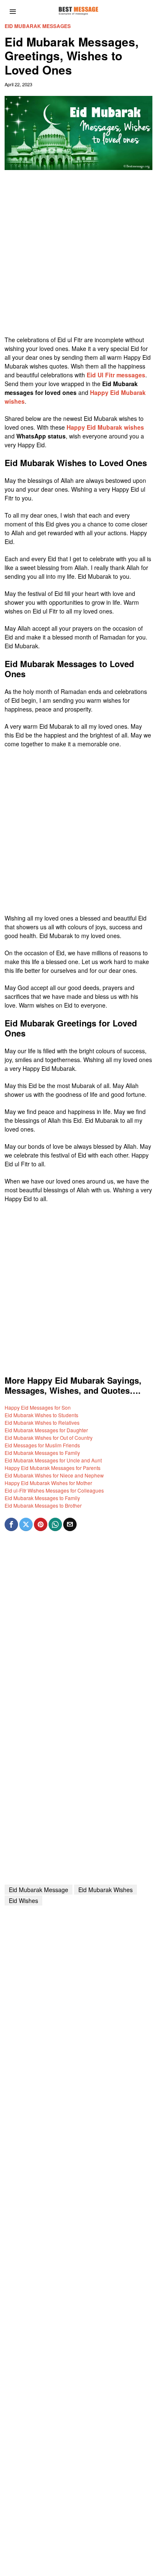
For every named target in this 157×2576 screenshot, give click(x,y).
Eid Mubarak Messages (38, 26)
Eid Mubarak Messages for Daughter (46, 1430)
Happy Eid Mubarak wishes (105, 427)
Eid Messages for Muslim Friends (42, 1445)
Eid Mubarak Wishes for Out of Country (49, 1438)
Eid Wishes (23, 1900)
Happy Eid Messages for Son (38, 1407)
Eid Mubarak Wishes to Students (41, 1415)
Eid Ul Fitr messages (116, 375)
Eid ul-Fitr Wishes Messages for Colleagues (54, 1490)
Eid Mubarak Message (39, 1890)
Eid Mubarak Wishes (106, 1890)
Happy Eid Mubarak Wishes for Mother (48, 1483)
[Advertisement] (78, 257)
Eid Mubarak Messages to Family (42, 1453)
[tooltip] (11, 1524)
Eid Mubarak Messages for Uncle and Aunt (53, 1460)
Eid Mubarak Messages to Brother (43, 1505)
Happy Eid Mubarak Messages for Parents (53, 1468)
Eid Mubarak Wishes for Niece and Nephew (54, 1475)
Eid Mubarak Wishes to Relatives (42, 1422)
